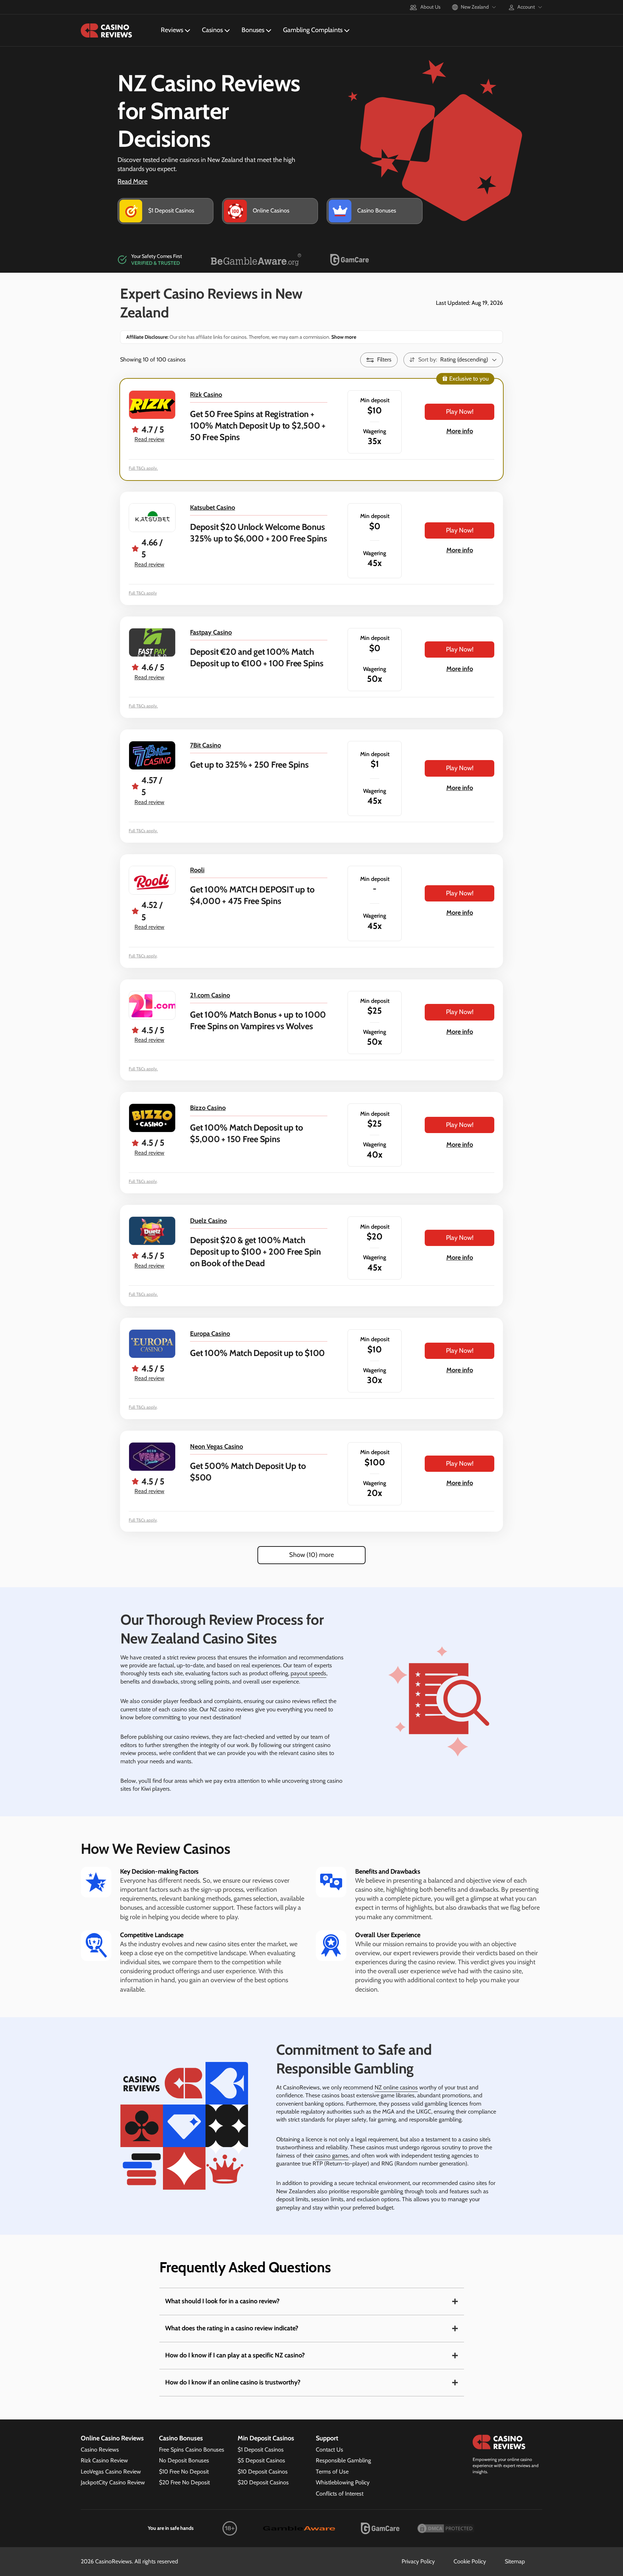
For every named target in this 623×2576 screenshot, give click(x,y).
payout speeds (308, 1673)
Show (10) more (311, 1555)
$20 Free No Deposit (184, 2482)
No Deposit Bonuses (184, 2460)
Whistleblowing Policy (343, 2482)
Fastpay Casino (211, 632)
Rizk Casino (206, 395)
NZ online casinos (396, 2087)
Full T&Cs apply (143, 593)
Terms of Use (332, 2472)
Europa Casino (210, 1334)
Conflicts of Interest (340, 2494)
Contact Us (330, 2450)
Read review (149, 439)
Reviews (172, 30)
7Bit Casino (206, 745)
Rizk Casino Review (104, 2460)
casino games (332, 2156)
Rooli (197, 870)
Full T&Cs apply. (143, 468)
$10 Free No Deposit (184, 2472)
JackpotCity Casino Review (113, 2482)
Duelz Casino (208, 1221)
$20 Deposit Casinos (263, 2482)
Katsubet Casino (213, 508)
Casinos (212, 30)
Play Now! (460, 412)
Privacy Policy (418, 2561)
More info (460, 431)
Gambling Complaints (313, 30)
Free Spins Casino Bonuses (192, 2450)
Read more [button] (132, 181)
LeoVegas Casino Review (111, 2472)
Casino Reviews (100, 2450)
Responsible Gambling (343, 2460)
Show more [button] (343, 337)
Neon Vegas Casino (216, 1447)
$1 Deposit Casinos (261, 2450)
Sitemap (515, 2561)
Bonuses (253, 30)
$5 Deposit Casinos (261, 2460)
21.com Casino (210, 995)
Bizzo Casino (208, 1108)
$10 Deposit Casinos (263, 2472)
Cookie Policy (470, 2561)
